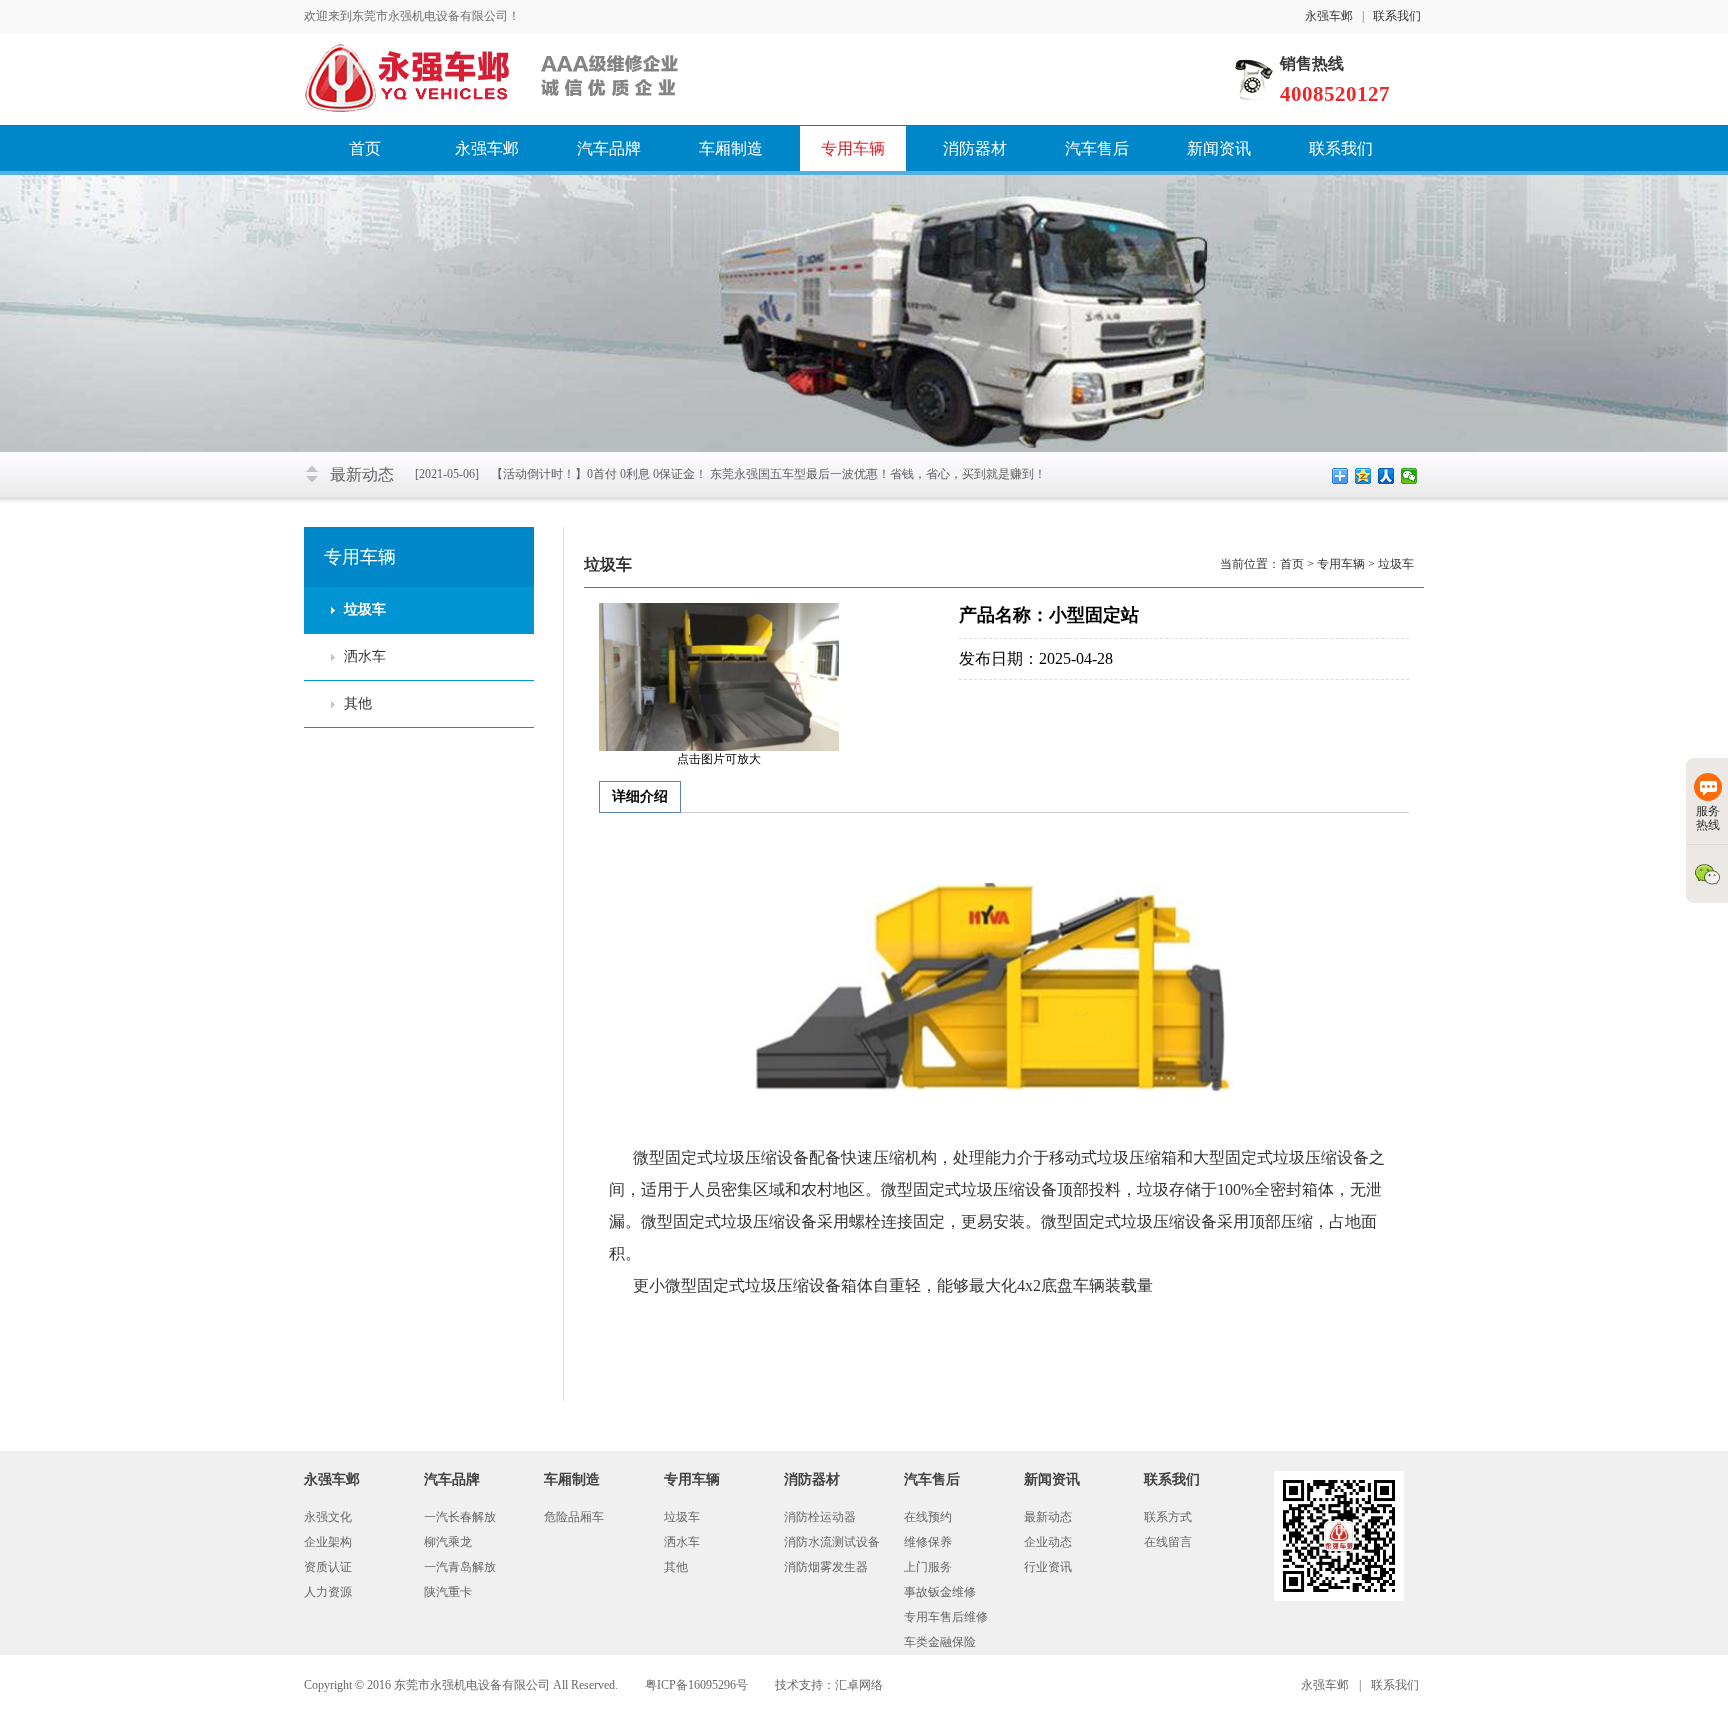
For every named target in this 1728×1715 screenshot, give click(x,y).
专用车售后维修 (946, 1617)
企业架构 (328, 1542)
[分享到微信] (1409, 476)
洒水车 (365, 656)
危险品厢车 (574, 1517)
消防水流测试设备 (832, 1542)
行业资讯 (1048, 1567)
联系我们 (1397, 16)
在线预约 (928, 1517)
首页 (365, 148)
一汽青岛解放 (460, 1567)
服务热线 (1708, 818)
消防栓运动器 (820, 1517)
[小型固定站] (719, 676)
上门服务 (928, 1567)
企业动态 (1048, 1542)
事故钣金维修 (940, 1592)
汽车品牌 (609, 148)
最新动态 (1048, 1517)
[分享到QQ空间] (1363, 476)
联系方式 (1168, 1517)
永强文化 (328, 1517)
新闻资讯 (1219, 148)
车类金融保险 (940, 1642)
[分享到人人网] (1386, 476)
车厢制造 (731, 148)
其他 (358, 703)
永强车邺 (1329, 16)
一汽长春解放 (460, 1517)
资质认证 (328, 1567)
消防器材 (975, 148)
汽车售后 (1097, 148)
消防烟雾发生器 (826, 1567)
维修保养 (928, 1542)
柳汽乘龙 (448, 1542)
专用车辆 (853, 148)
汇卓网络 (859, 1685)
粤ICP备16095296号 (696, 1685)
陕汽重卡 (448, 1592)
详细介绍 (640, 796)
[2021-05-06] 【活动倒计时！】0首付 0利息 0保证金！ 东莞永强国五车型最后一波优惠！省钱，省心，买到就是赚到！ (730, 474)
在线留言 (1168, 1542)
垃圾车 (365, 609)
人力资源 (328, 1592)
